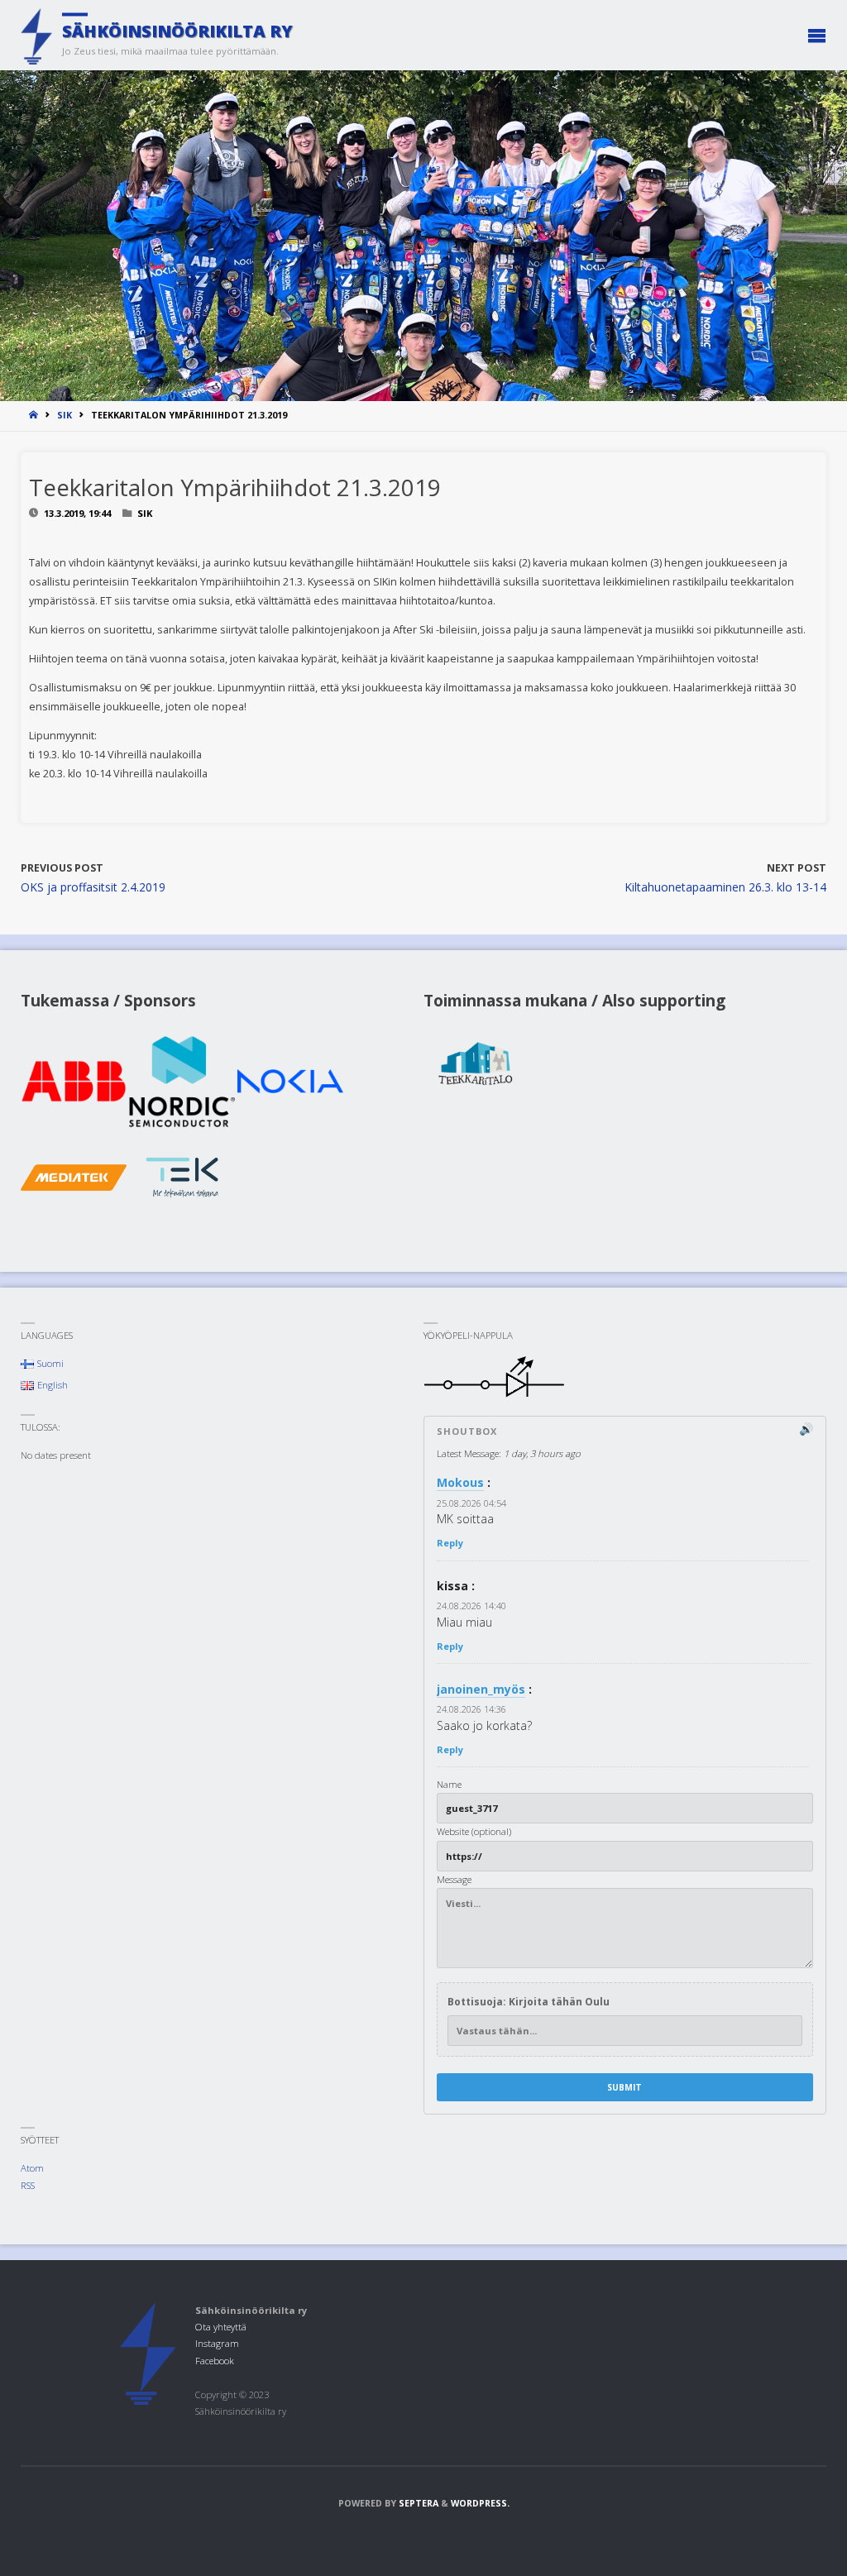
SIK (65, 415)
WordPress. (480, 2503)
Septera (417, 2503)
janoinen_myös (481, 1689)
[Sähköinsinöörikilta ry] (36, 35)
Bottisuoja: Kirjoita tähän (529, 2002)
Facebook (215, 2361)
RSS (28, 2185)
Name (449, 1784)
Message (454, 1879)
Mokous (460, 1482)
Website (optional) (474, 1831)
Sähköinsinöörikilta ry (177, 31)
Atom (32, 2168)
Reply (450, 1543)
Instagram (217, 2343)
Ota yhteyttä (221, 2327)
